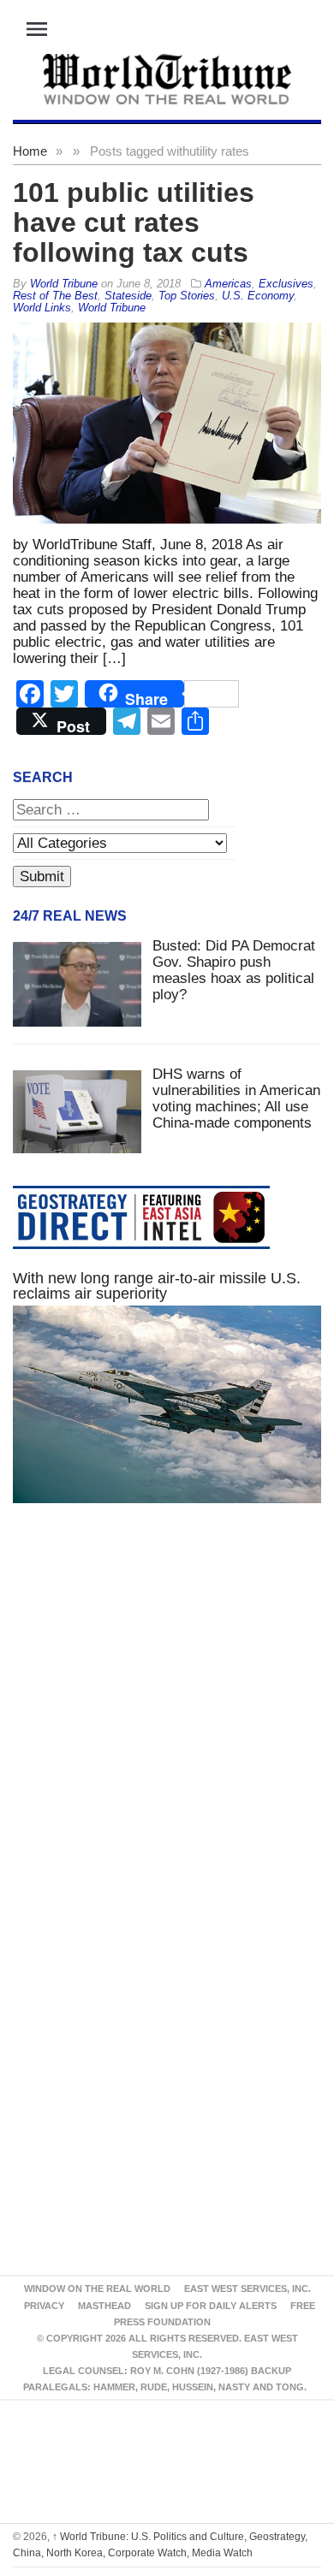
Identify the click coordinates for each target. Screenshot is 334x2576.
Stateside (128, 296)
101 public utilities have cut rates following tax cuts (134, 222)
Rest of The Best (55, 296)
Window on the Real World (97, 2289)
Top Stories (187, 296)
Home (30, 151)
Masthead (104, 2306)
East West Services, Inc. (248, 2289)
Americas (228, 284)
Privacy (44, 2306)
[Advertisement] (167, 1724)
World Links (42, 308)
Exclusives (286, 284)
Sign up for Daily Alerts (211, 2306)
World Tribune (112, 308)
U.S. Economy (258, 296)
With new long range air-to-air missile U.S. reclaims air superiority (157, 1286)
